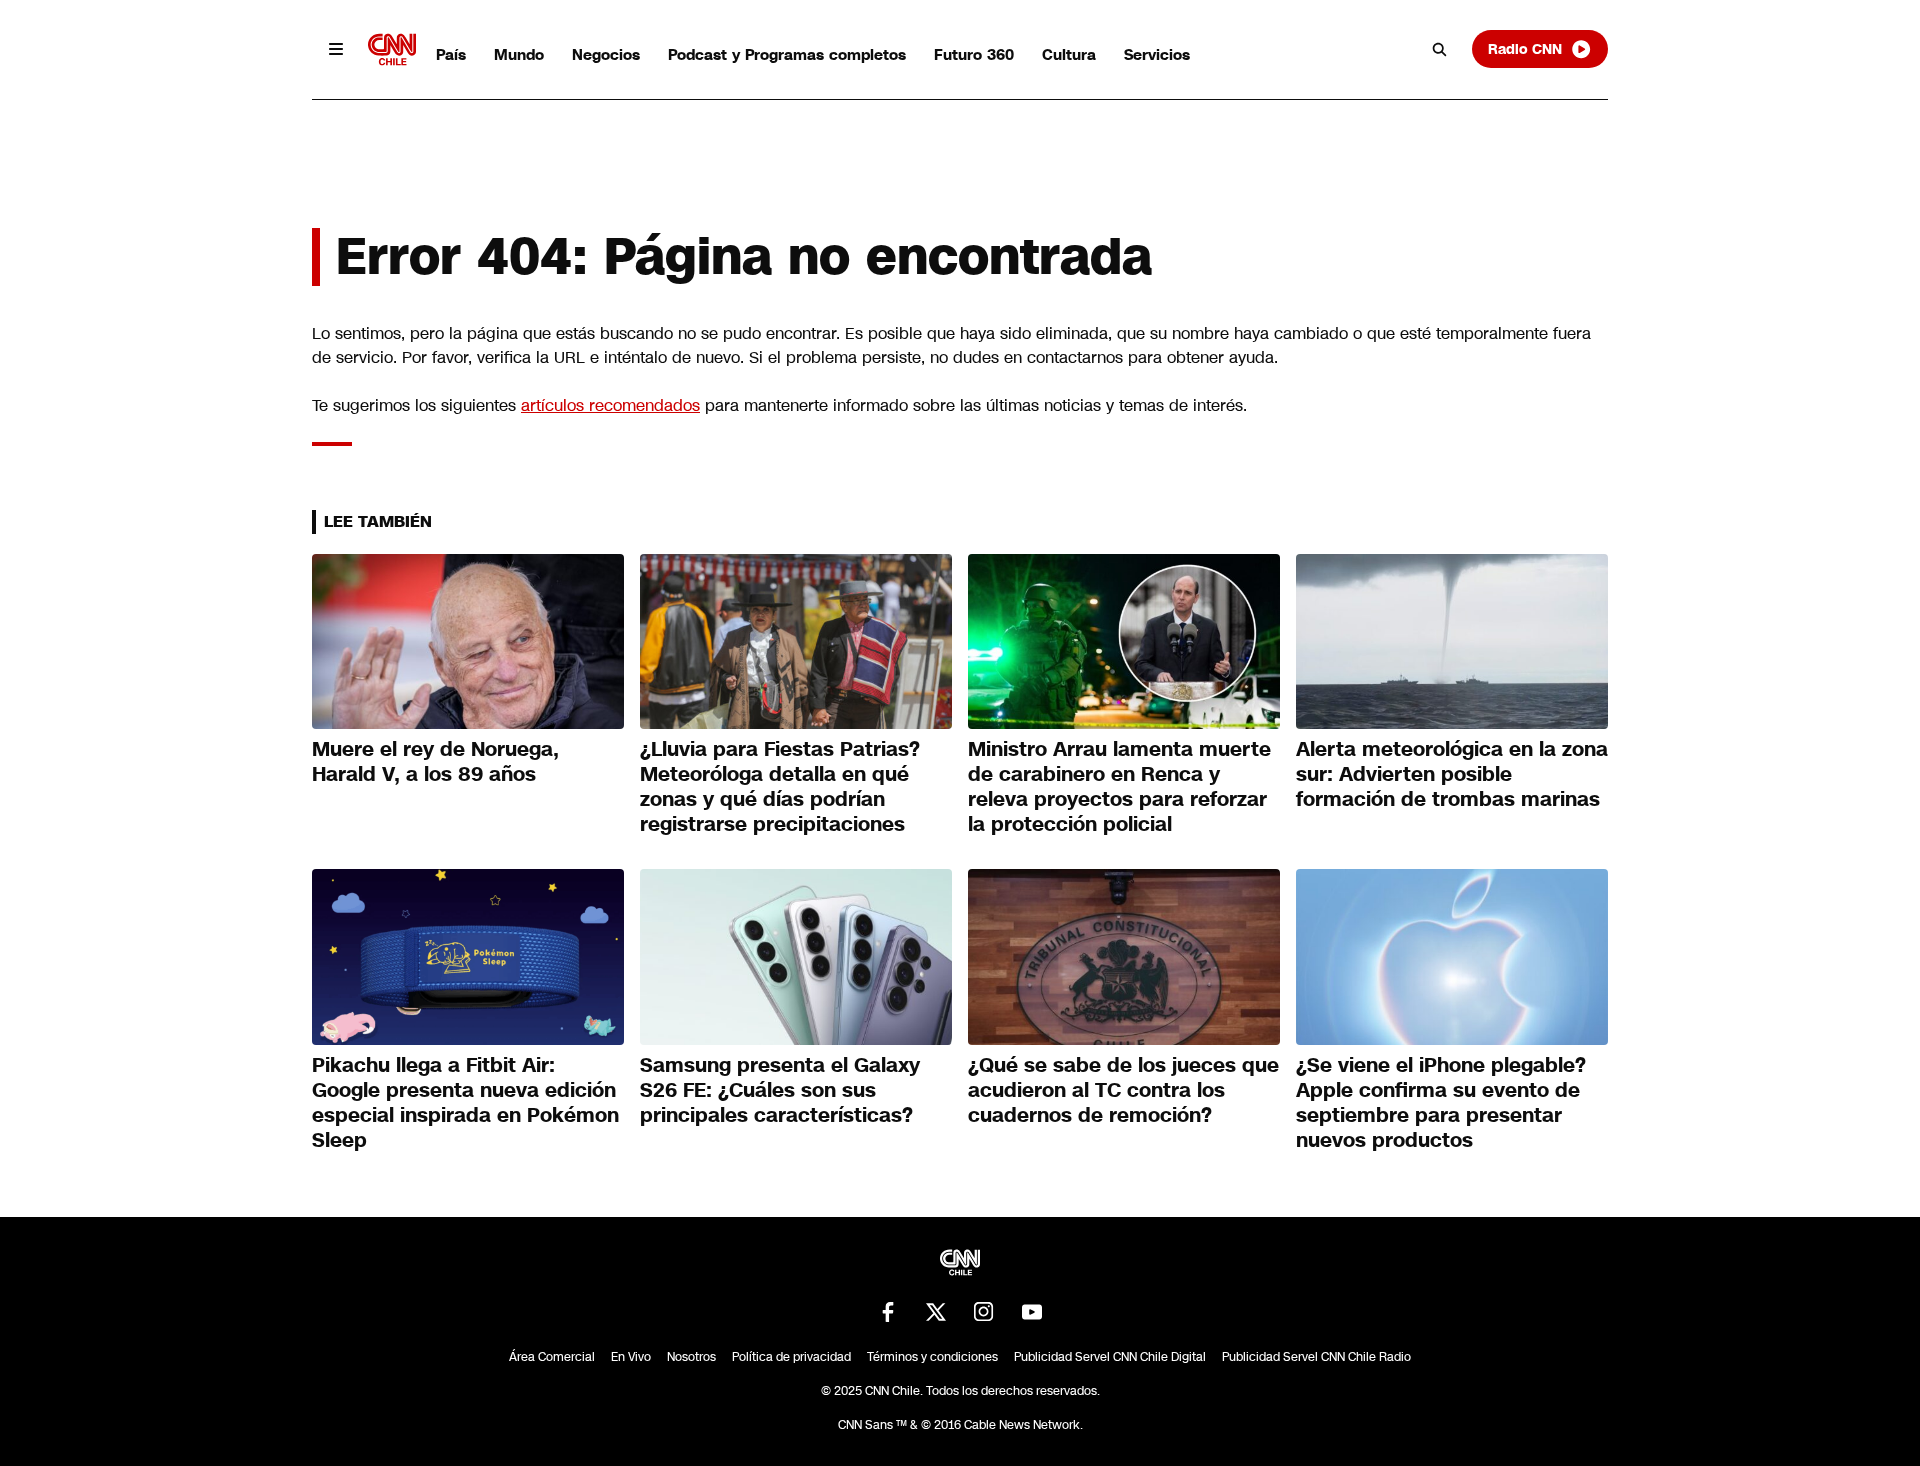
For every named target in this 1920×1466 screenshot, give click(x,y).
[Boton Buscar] (1440, 49)
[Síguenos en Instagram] (984, 1312)
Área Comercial (552, 1357)
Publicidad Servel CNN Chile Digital (1110, 1357)
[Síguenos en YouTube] (1032, 1312)
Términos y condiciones (932, 1357)
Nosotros (691, 1357)
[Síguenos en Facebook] (888, 1312)
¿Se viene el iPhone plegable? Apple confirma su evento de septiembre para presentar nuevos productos (1441, 1102)
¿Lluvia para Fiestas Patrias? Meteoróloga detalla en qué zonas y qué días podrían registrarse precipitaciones (780, 786)
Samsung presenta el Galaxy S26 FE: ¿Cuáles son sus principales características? (780, 1090)
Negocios (606, 54)
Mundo (519, 54)
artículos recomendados (610, 405)
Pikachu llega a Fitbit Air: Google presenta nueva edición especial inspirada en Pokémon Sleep (465, 1102)
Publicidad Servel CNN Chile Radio (1316, 1357)
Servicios (1157, 54)
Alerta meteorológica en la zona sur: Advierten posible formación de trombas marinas (1452, 774)
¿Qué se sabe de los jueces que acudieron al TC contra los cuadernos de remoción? (1123, 1090)
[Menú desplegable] (336, 49)
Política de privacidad (791, 1357)
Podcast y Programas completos (787, 54)
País (451, 54)
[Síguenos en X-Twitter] (936, 1312)
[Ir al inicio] (392, 49)
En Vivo (631, 1357)
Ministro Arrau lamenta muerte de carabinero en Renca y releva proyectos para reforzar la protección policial (1119, 786)
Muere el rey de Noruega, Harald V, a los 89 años (435, 761)
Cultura (1069, 54)
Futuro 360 (974, 54)
